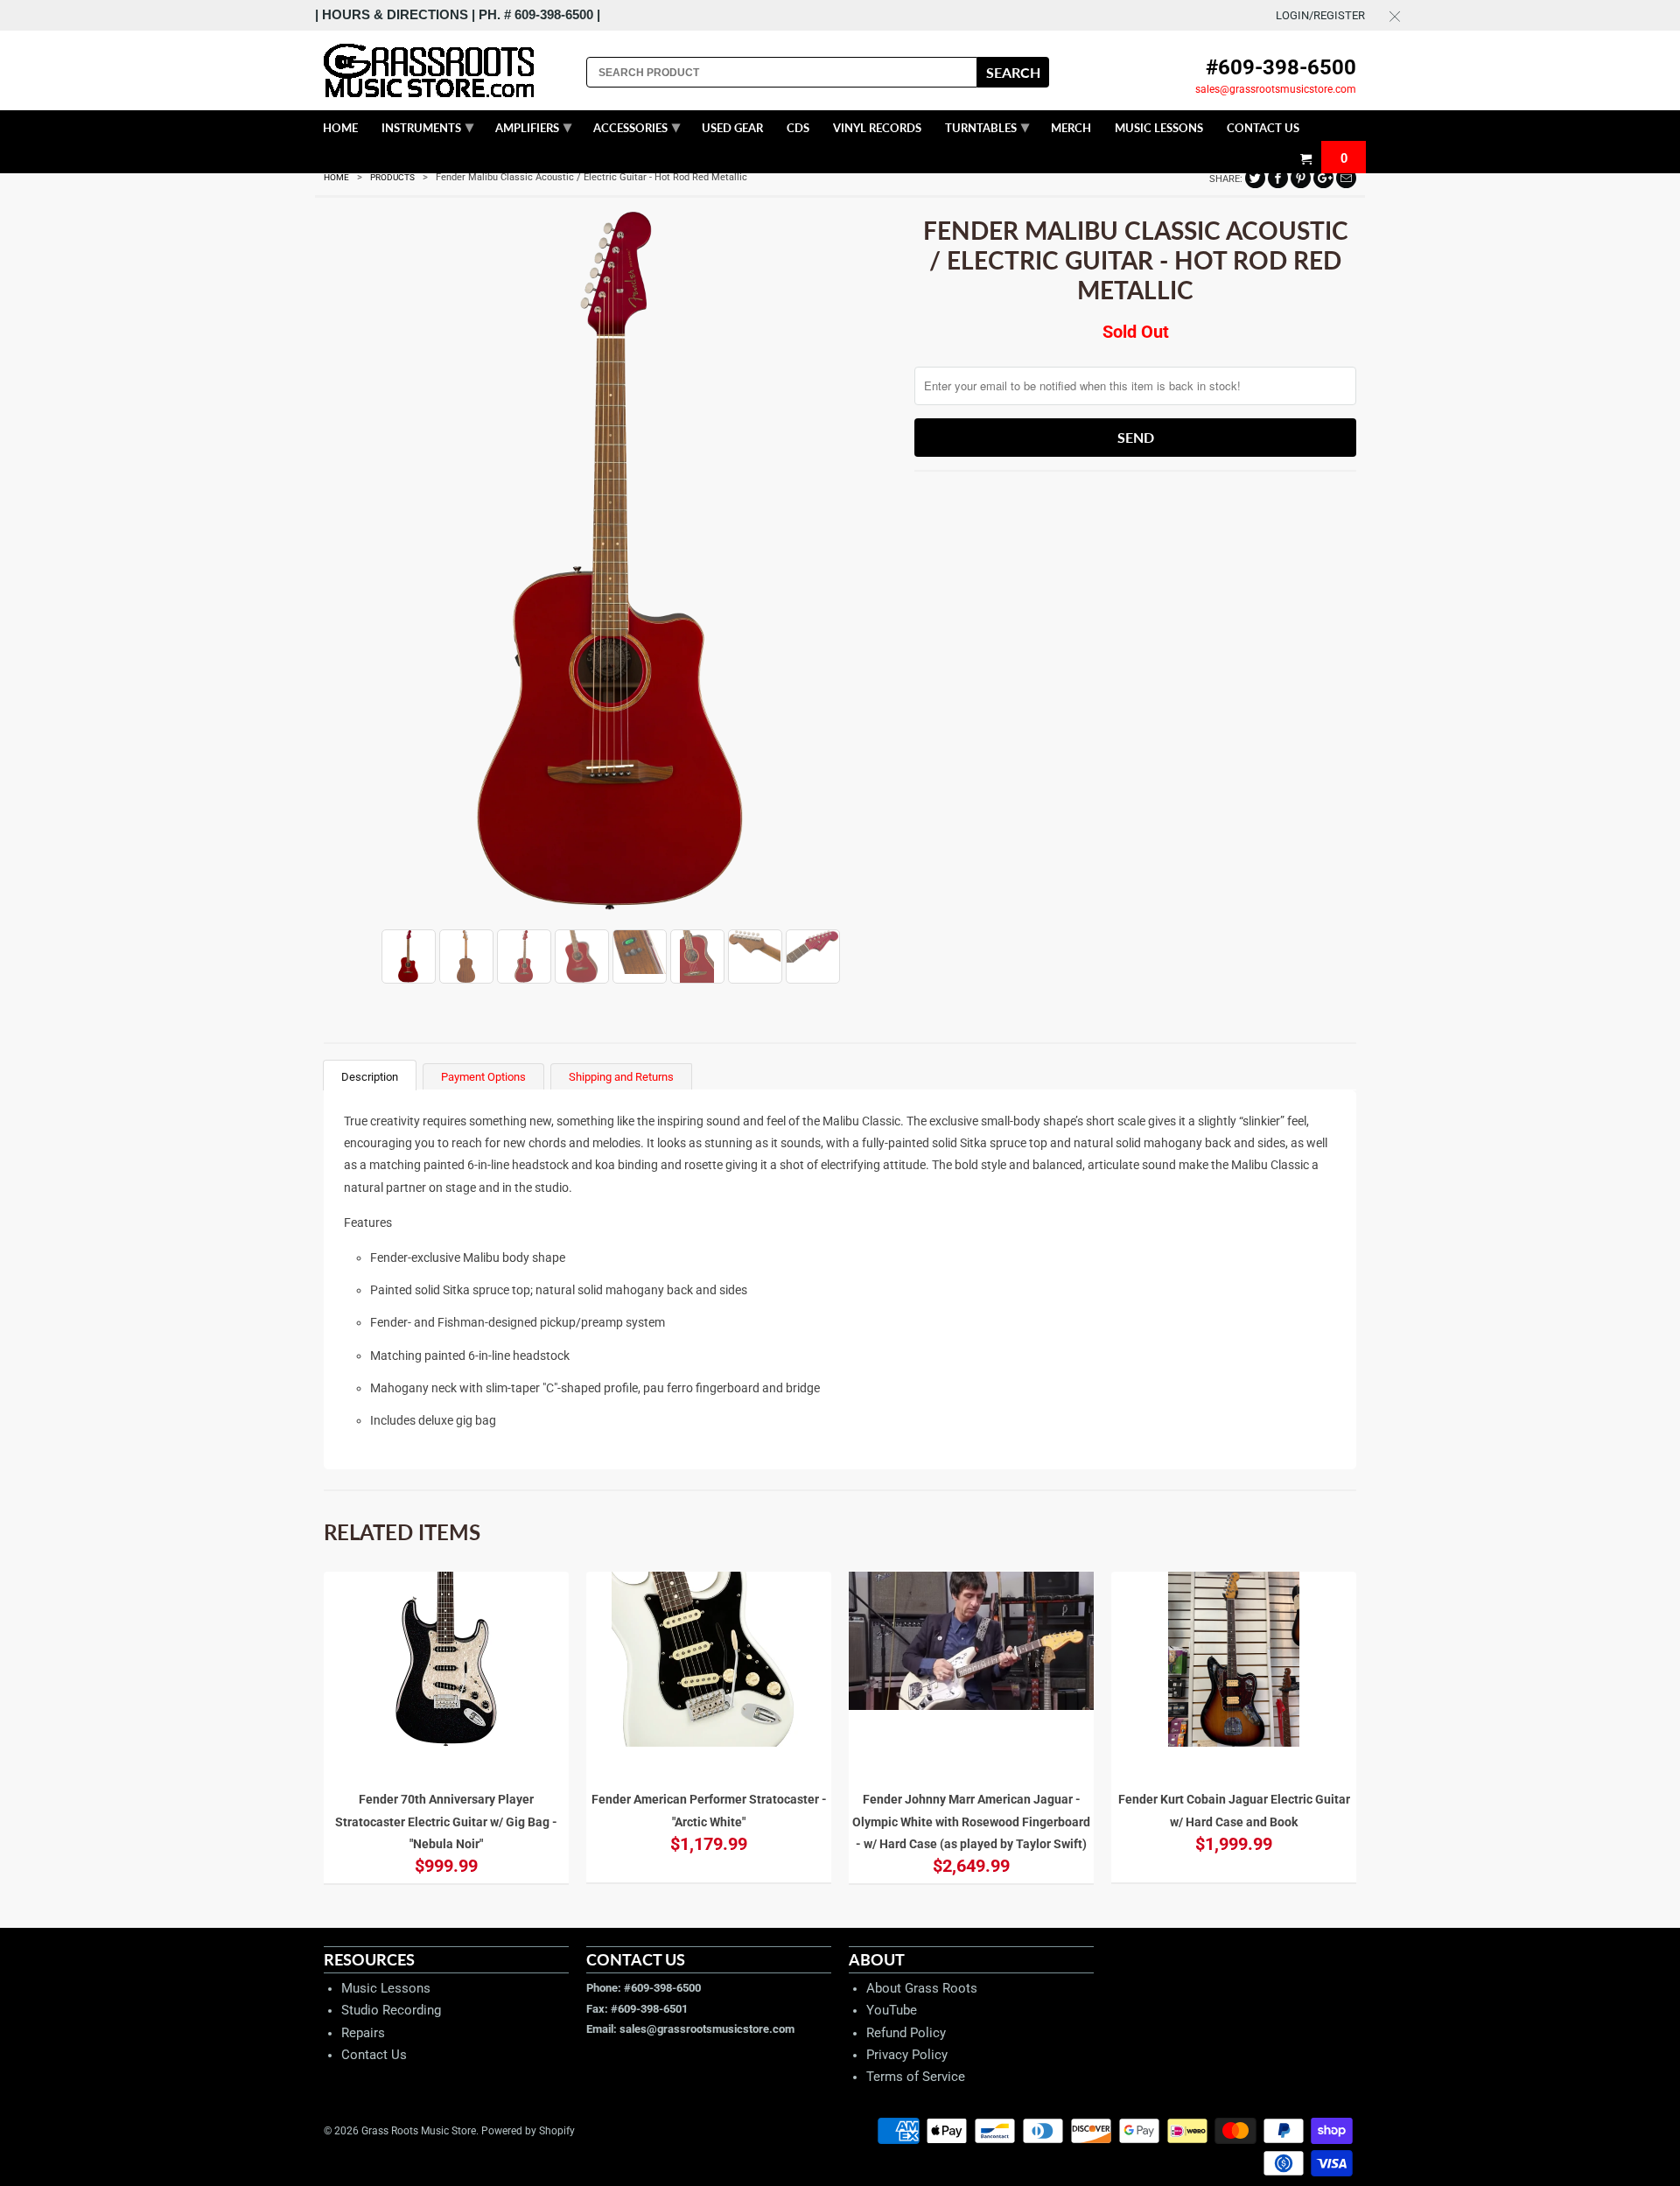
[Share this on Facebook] (1278, 178)
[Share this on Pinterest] (1301, 178)
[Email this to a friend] (1346, 178)
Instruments (427, 126)
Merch (1071, 128)
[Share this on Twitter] (1255, 178)
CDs (798, 128)
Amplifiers (533, 126)
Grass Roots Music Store (419, 2131)
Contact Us (374, 2055)
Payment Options (483, 1077)
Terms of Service (916, 2077)
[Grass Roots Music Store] (446, 70)
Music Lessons (386, 1988)
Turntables (987, 126)
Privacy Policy (907, 2055)
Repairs (363, 2033)
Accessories (637, 126)
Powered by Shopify (528, 2131)
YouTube (892, 2010)
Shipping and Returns (621, 1077)
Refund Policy (906, 2033)
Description (370, 1077)
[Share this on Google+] (1323, 178)
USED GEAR (732, 128)
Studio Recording (391, 2010)
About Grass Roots (922, 1988)
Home (340, 128)
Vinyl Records (877, 128)
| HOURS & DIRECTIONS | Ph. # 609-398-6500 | (458, 14)
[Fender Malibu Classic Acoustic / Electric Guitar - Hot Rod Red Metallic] (610, 562)
